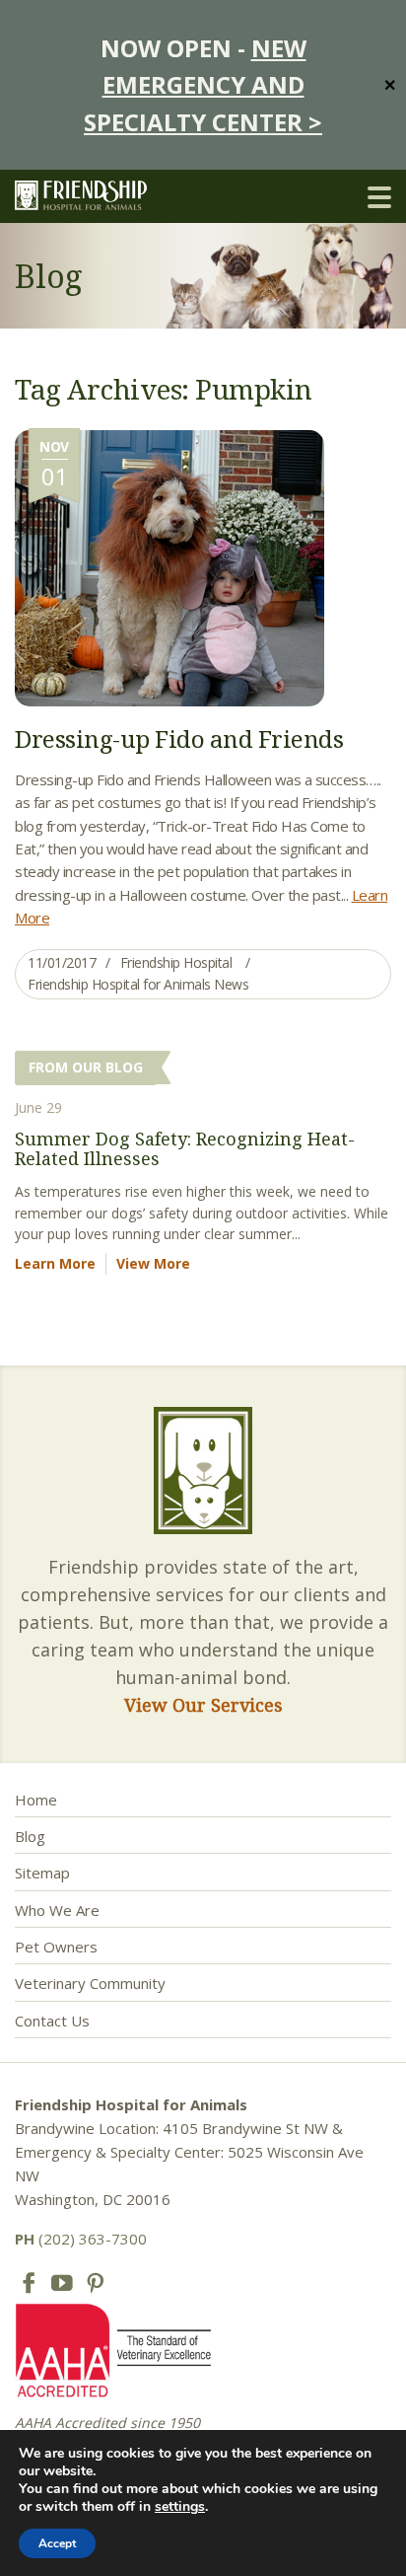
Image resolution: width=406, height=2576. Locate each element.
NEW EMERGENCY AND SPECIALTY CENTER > (203, 85)
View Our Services (203, 1705)
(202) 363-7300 (81, 2239)
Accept (57, 2543)
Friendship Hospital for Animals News (138, 984)
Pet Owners (56, 1947)
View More (153, 1263)
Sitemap (42, 1873)
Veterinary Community (90, 1983)
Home (36, 1800)
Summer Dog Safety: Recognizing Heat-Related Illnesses (185, 1148)
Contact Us (52, 2021)
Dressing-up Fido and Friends (179, 738)
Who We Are (57, 1910)
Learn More (55, 1263)
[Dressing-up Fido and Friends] (169, 566)
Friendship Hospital (176, 962)
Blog (30, 1836)
